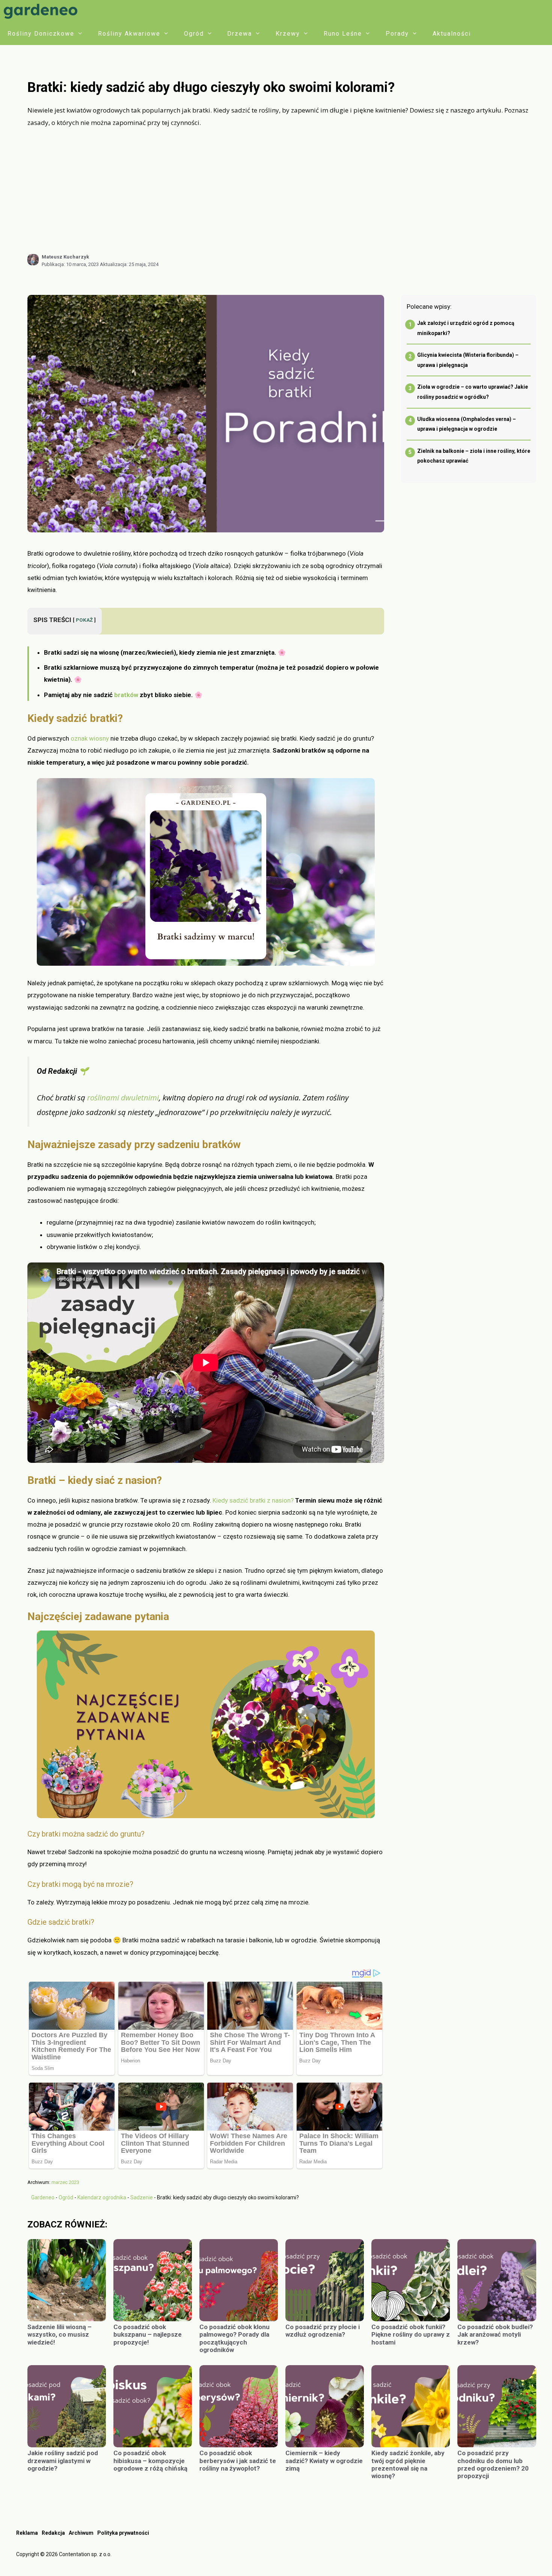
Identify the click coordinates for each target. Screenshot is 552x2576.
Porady (397, 34)
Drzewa (240, 34)
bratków (126, 695)
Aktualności (452, 34)
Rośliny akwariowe (129, 34)
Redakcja (53, 2533)
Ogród (194, 34)
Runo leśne (343, 34)
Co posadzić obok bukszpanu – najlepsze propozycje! (148, 2335)
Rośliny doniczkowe (41, 34)
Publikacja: (70, 264)
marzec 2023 (65, 2182)
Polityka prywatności (123, 2533)
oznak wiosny (90, 738)
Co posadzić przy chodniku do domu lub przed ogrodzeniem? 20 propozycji (493, 2464)
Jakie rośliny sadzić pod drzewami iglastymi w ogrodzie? (63, 2461)
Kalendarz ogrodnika (102, 2197)
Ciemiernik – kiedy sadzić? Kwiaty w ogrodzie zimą (324, 2461)
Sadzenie (142, 2197)
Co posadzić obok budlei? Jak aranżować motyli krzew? (495, 2335)
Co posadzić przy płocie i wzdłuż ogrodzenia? (323, 2331)
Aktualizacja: (129, 264)
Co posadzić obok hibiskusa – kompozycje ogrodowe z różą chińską (150, 2461)
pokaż (84, 620)
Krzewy (288, 34)
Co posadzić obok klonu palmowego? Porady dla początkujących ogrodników (235, 2338)
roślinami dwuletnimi (122, 1097)
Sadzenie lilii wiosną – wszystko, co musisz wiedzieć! (60, 2335)
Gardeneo (43, 2197)
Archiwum (81, 2533)
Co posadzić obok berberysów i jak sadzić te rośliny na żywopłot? (238, 2461)
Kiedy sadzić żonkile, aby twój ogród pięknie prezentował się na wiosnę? (408, 2464)
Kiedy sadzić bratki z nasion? (253, 1500)
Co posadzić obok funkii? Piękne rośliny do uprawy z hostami (411, 2335)
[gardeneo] (42, 11)
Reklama (27, 2533)
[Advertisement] (282, 191)
